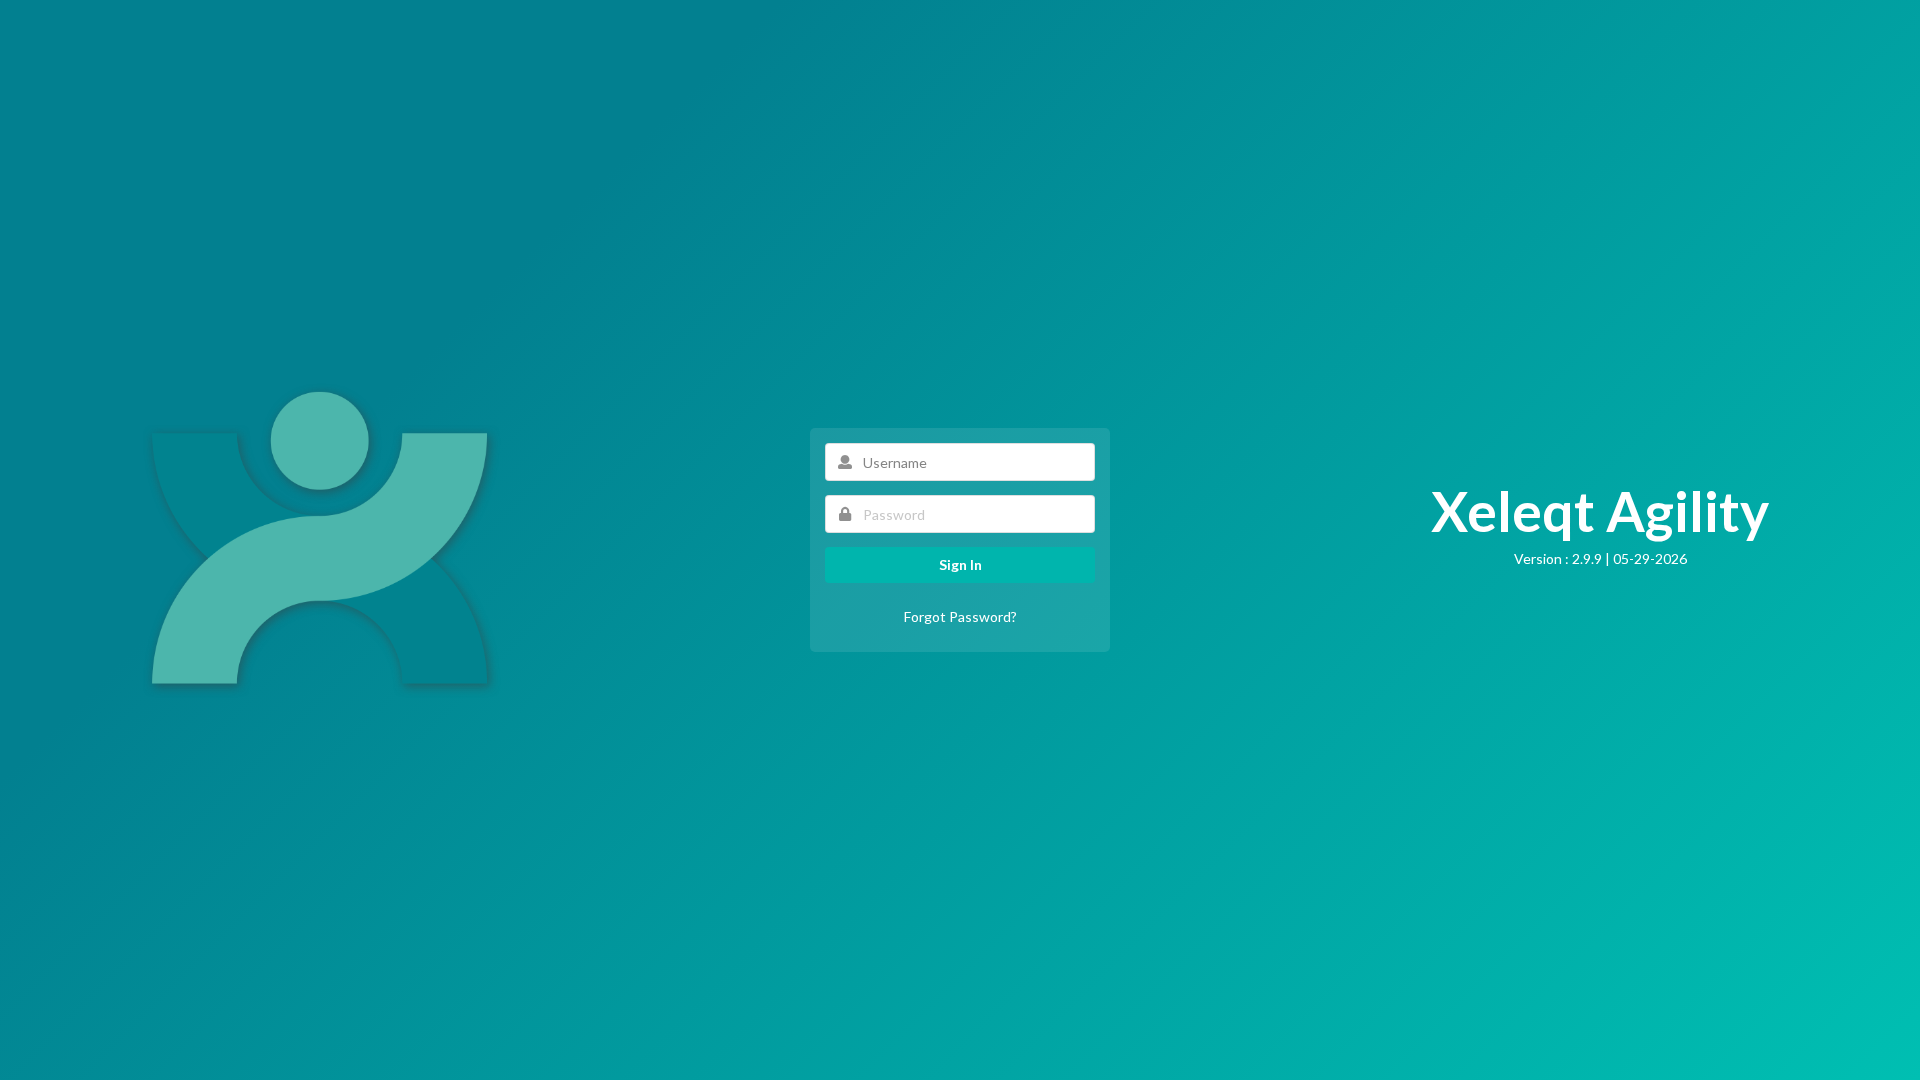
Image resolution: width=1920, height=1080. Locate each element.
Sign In (960, 564)
